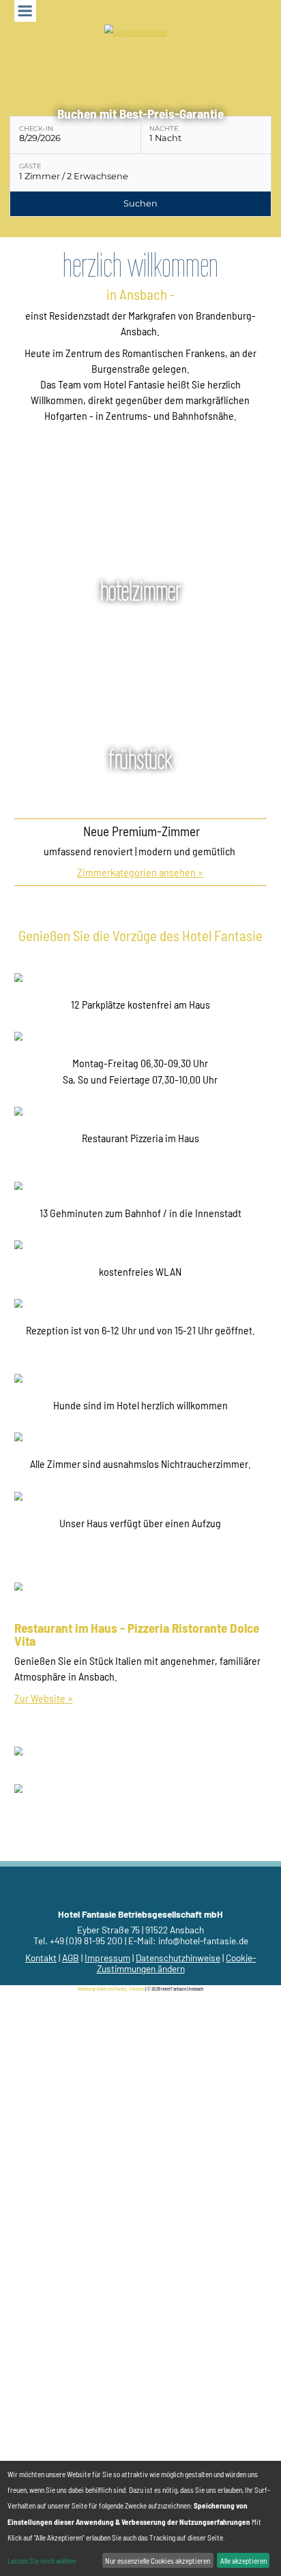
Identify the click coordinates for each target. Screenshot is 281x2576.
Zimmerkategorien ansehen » (140, 872)
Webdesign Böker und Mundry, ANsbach (111, 1989)
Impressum (107, 1958)
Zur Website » (44, 1698)
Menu (25, 11)
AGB (71, 1958)
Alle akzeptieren (243, 2561)
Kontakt (41, 1958)
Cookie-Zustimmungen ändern (177, 1963)
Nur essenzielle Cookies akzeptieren (158, 2561)
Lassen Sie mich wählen (42, 2561)
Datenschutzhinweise (178, 1958)
